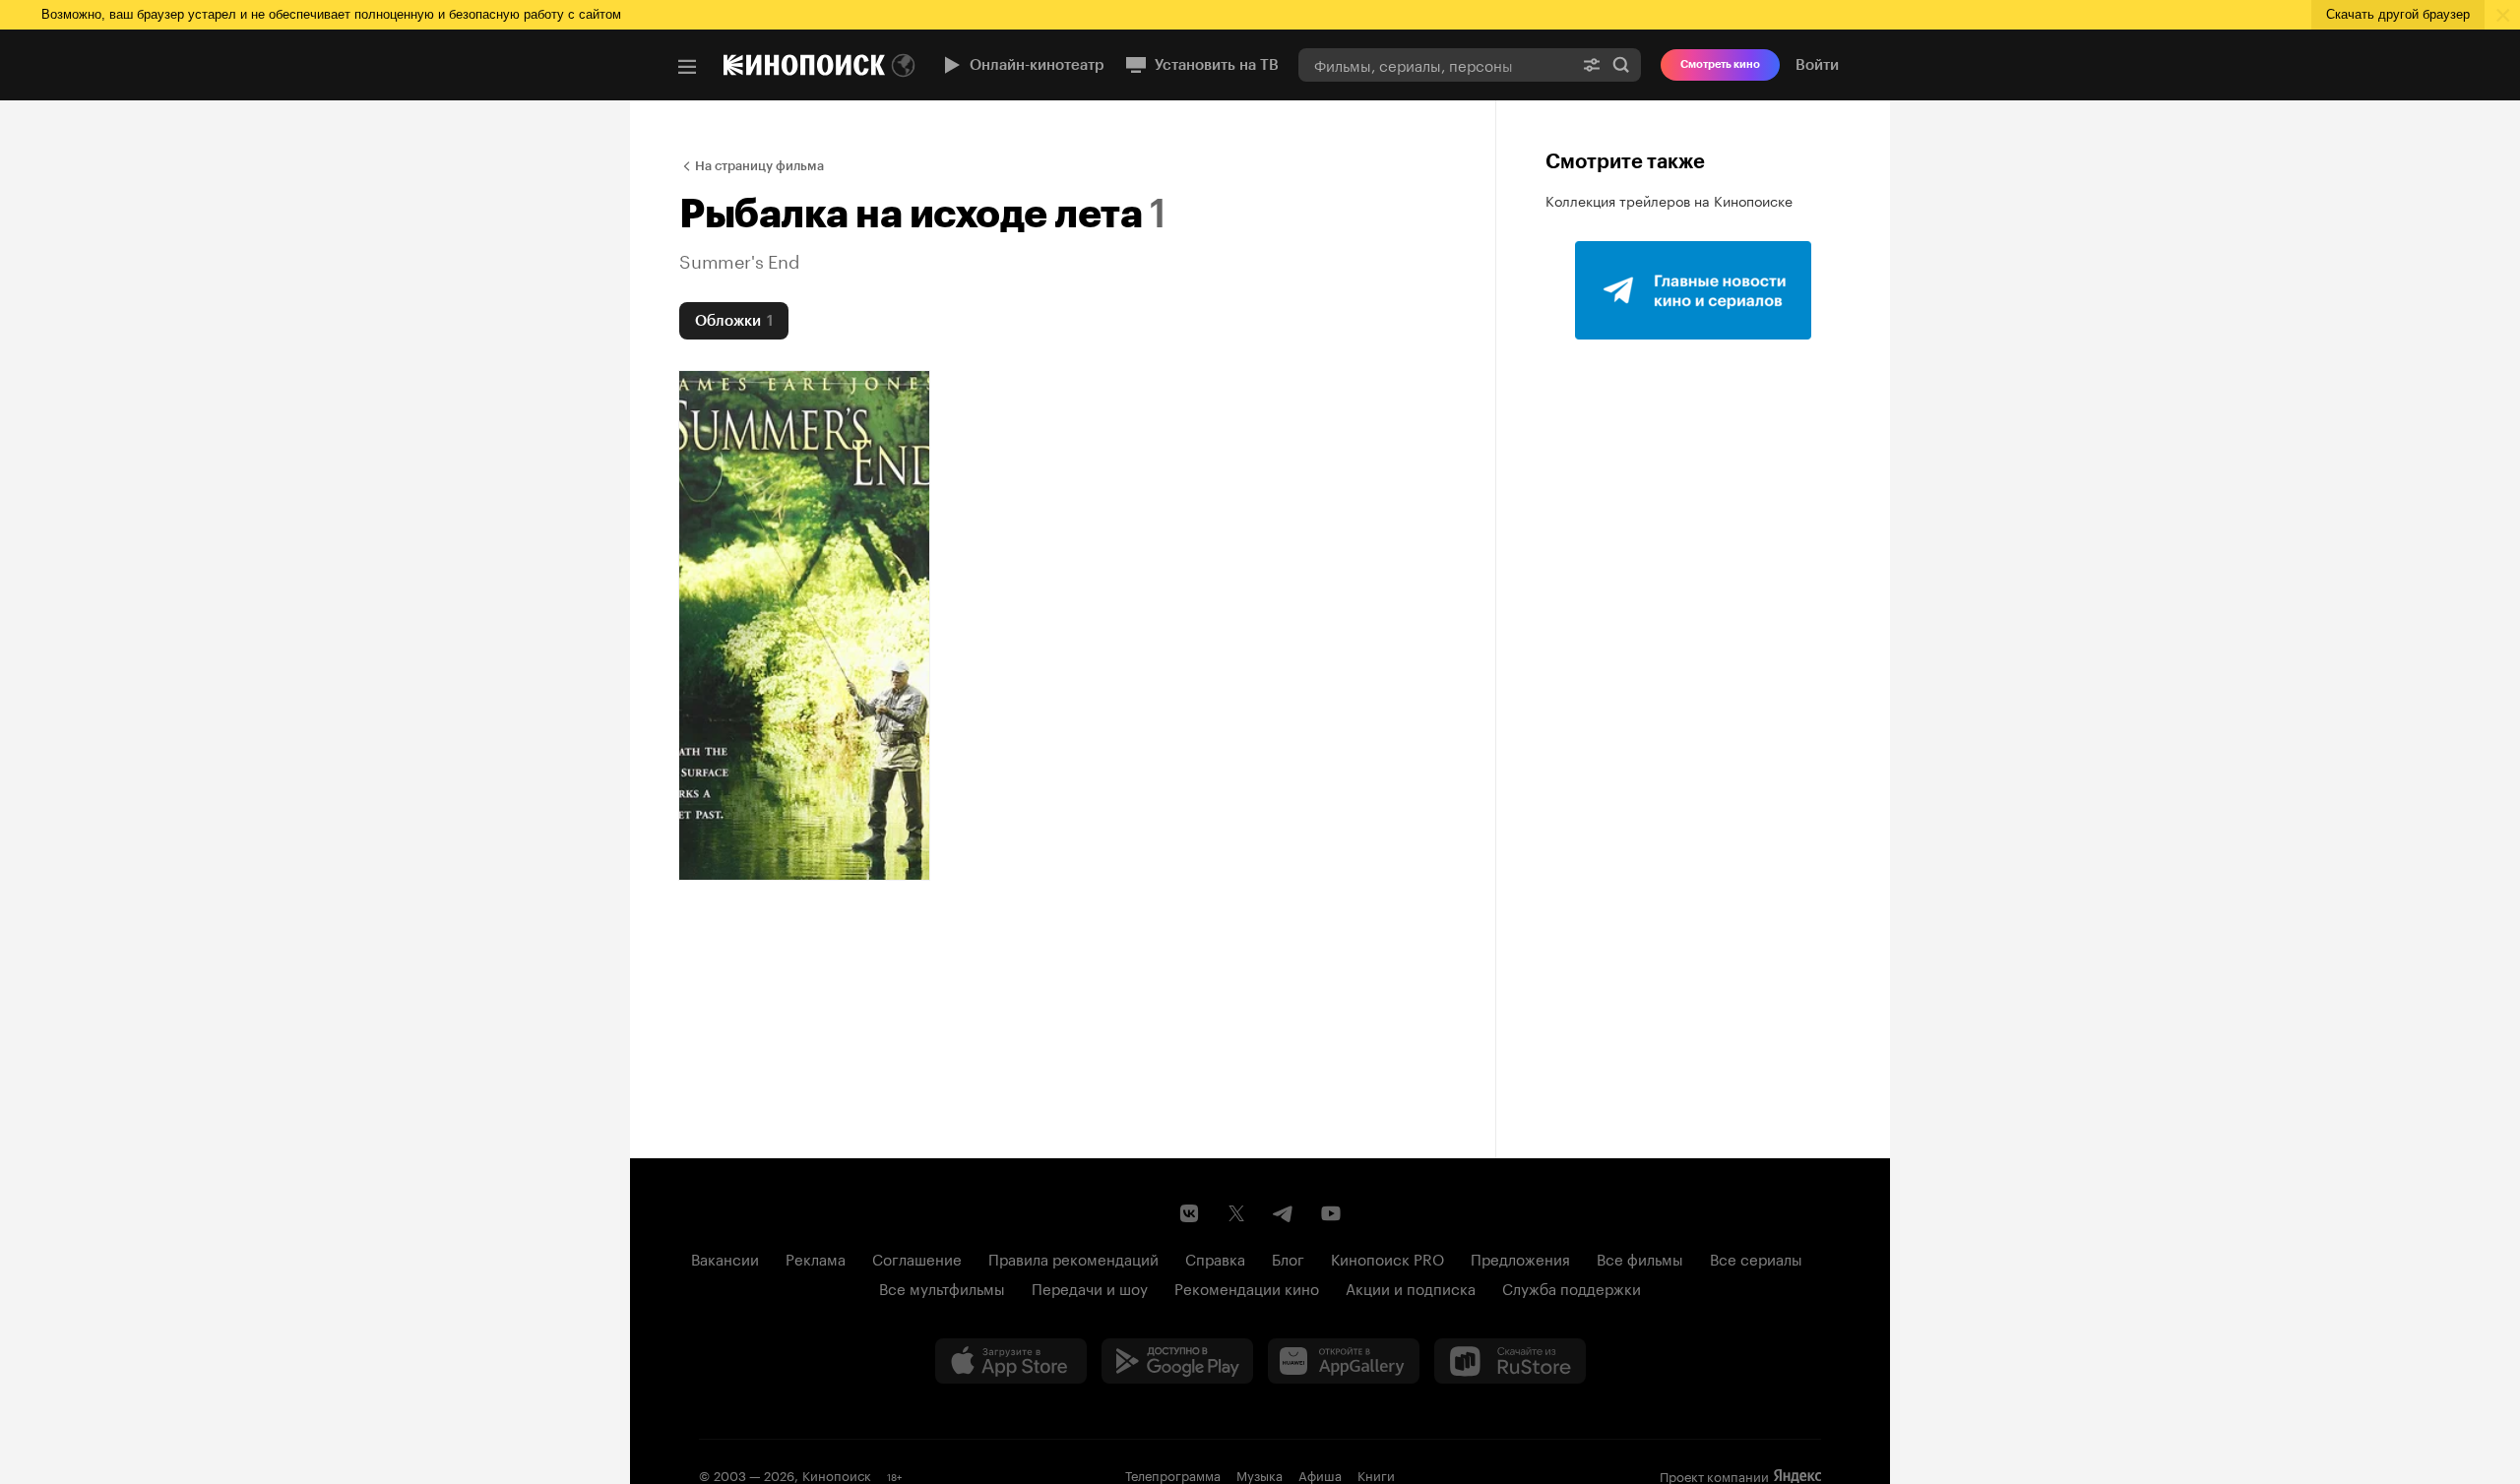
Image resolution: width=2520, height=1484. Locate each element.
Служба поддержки (1572, 1287)
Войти (1817, 65)
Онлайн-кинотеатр (1037, 65)
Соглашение (917, 1258)
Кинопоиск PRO (1387, 1258)
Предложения (1520, 1258)
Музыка (1260, 1474)
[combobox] (1435, 64)
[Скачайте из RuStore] (1510, 1361)
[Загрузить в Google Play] (1177, 1361)
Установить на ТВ (1217, 65)
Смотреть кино (1720, 64)
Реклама (816, 1258)
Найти (1621, 64)
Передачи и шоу (1090, 1287)
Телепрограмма (1173, 1474)
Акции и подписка (1411, 1287)
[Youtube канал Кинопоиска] (1331, 1213)
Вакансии (725, 1258)
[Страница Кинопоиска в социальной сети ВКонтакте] (1189, 1213)
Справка (1215, 1258)
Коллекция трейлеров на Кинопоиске (1669, 200)
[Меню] (687, 67)
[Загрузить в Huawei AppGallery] (1344, 1361)
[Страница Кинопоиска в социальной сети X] (1236, 1213)
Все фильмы (1640, 1258)
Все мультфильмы (942, 1287)
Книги (1376, 1474)
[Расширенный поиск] (1592, 64)
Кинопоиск (837, 1474)
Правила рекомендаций (1073, 1258)
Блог (1288, 1258)
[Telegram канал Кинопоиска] (1284, 1213)
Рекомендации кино (1247, 1287)
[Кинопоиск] (804, 65)
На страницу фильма (759, 166)
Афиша (1320, 1474)
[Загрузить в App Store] (1011, 1361)
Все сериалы (1756, 1258)
